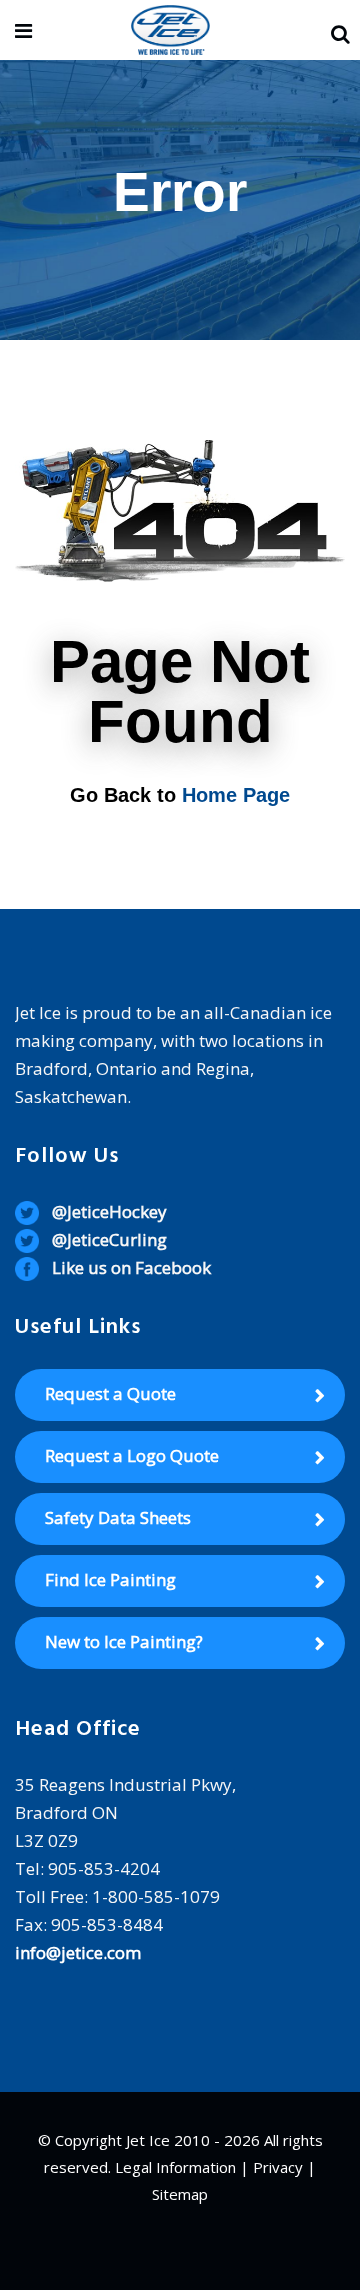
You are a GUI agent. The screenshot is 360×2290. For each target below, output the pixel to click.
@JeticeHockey (109, 1211)
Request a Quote (110, 1393)
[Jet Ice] (170, 31)
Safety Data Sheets (118, 1517)
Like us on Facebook (131, 1267)
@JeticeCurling (109, 1239)
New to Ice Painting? (124, 1641)
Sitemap (180, 2194)
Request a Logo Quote (132, 1455)
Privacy (278, 2167)
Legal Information (175, 2167)
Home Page (236, 795)
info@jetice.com (78, 1952)
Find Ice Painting (110, 1579)
